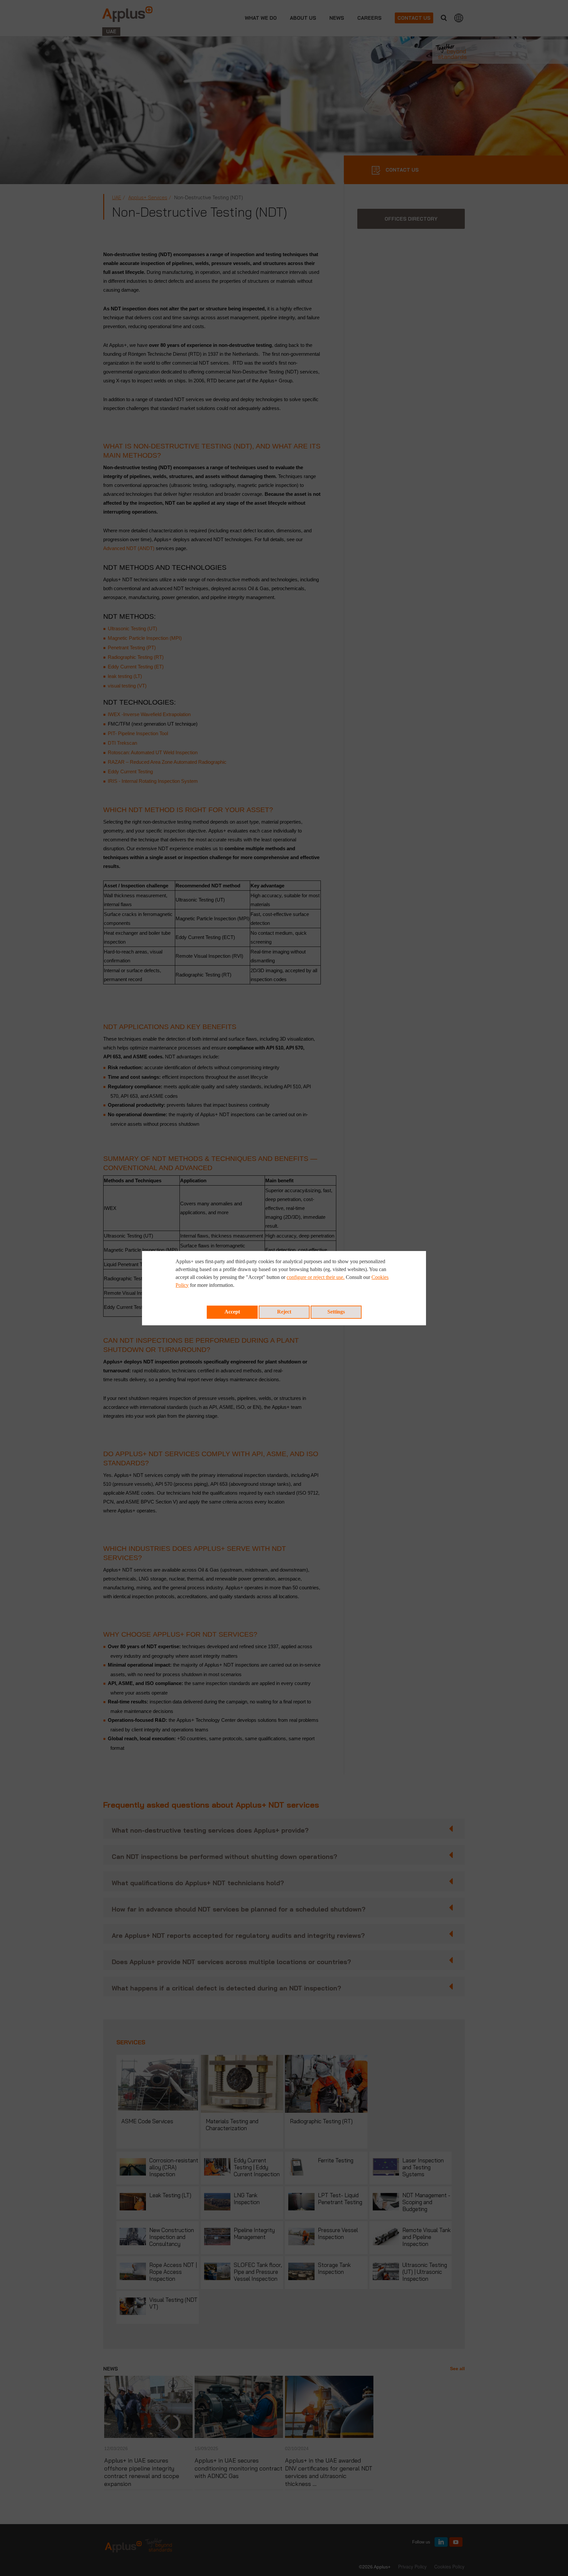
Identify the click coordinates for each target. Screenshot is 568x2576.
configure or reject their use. (316, 1277)
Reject (284, 1312)
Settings (336, 1312)
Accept (232, 1312)
